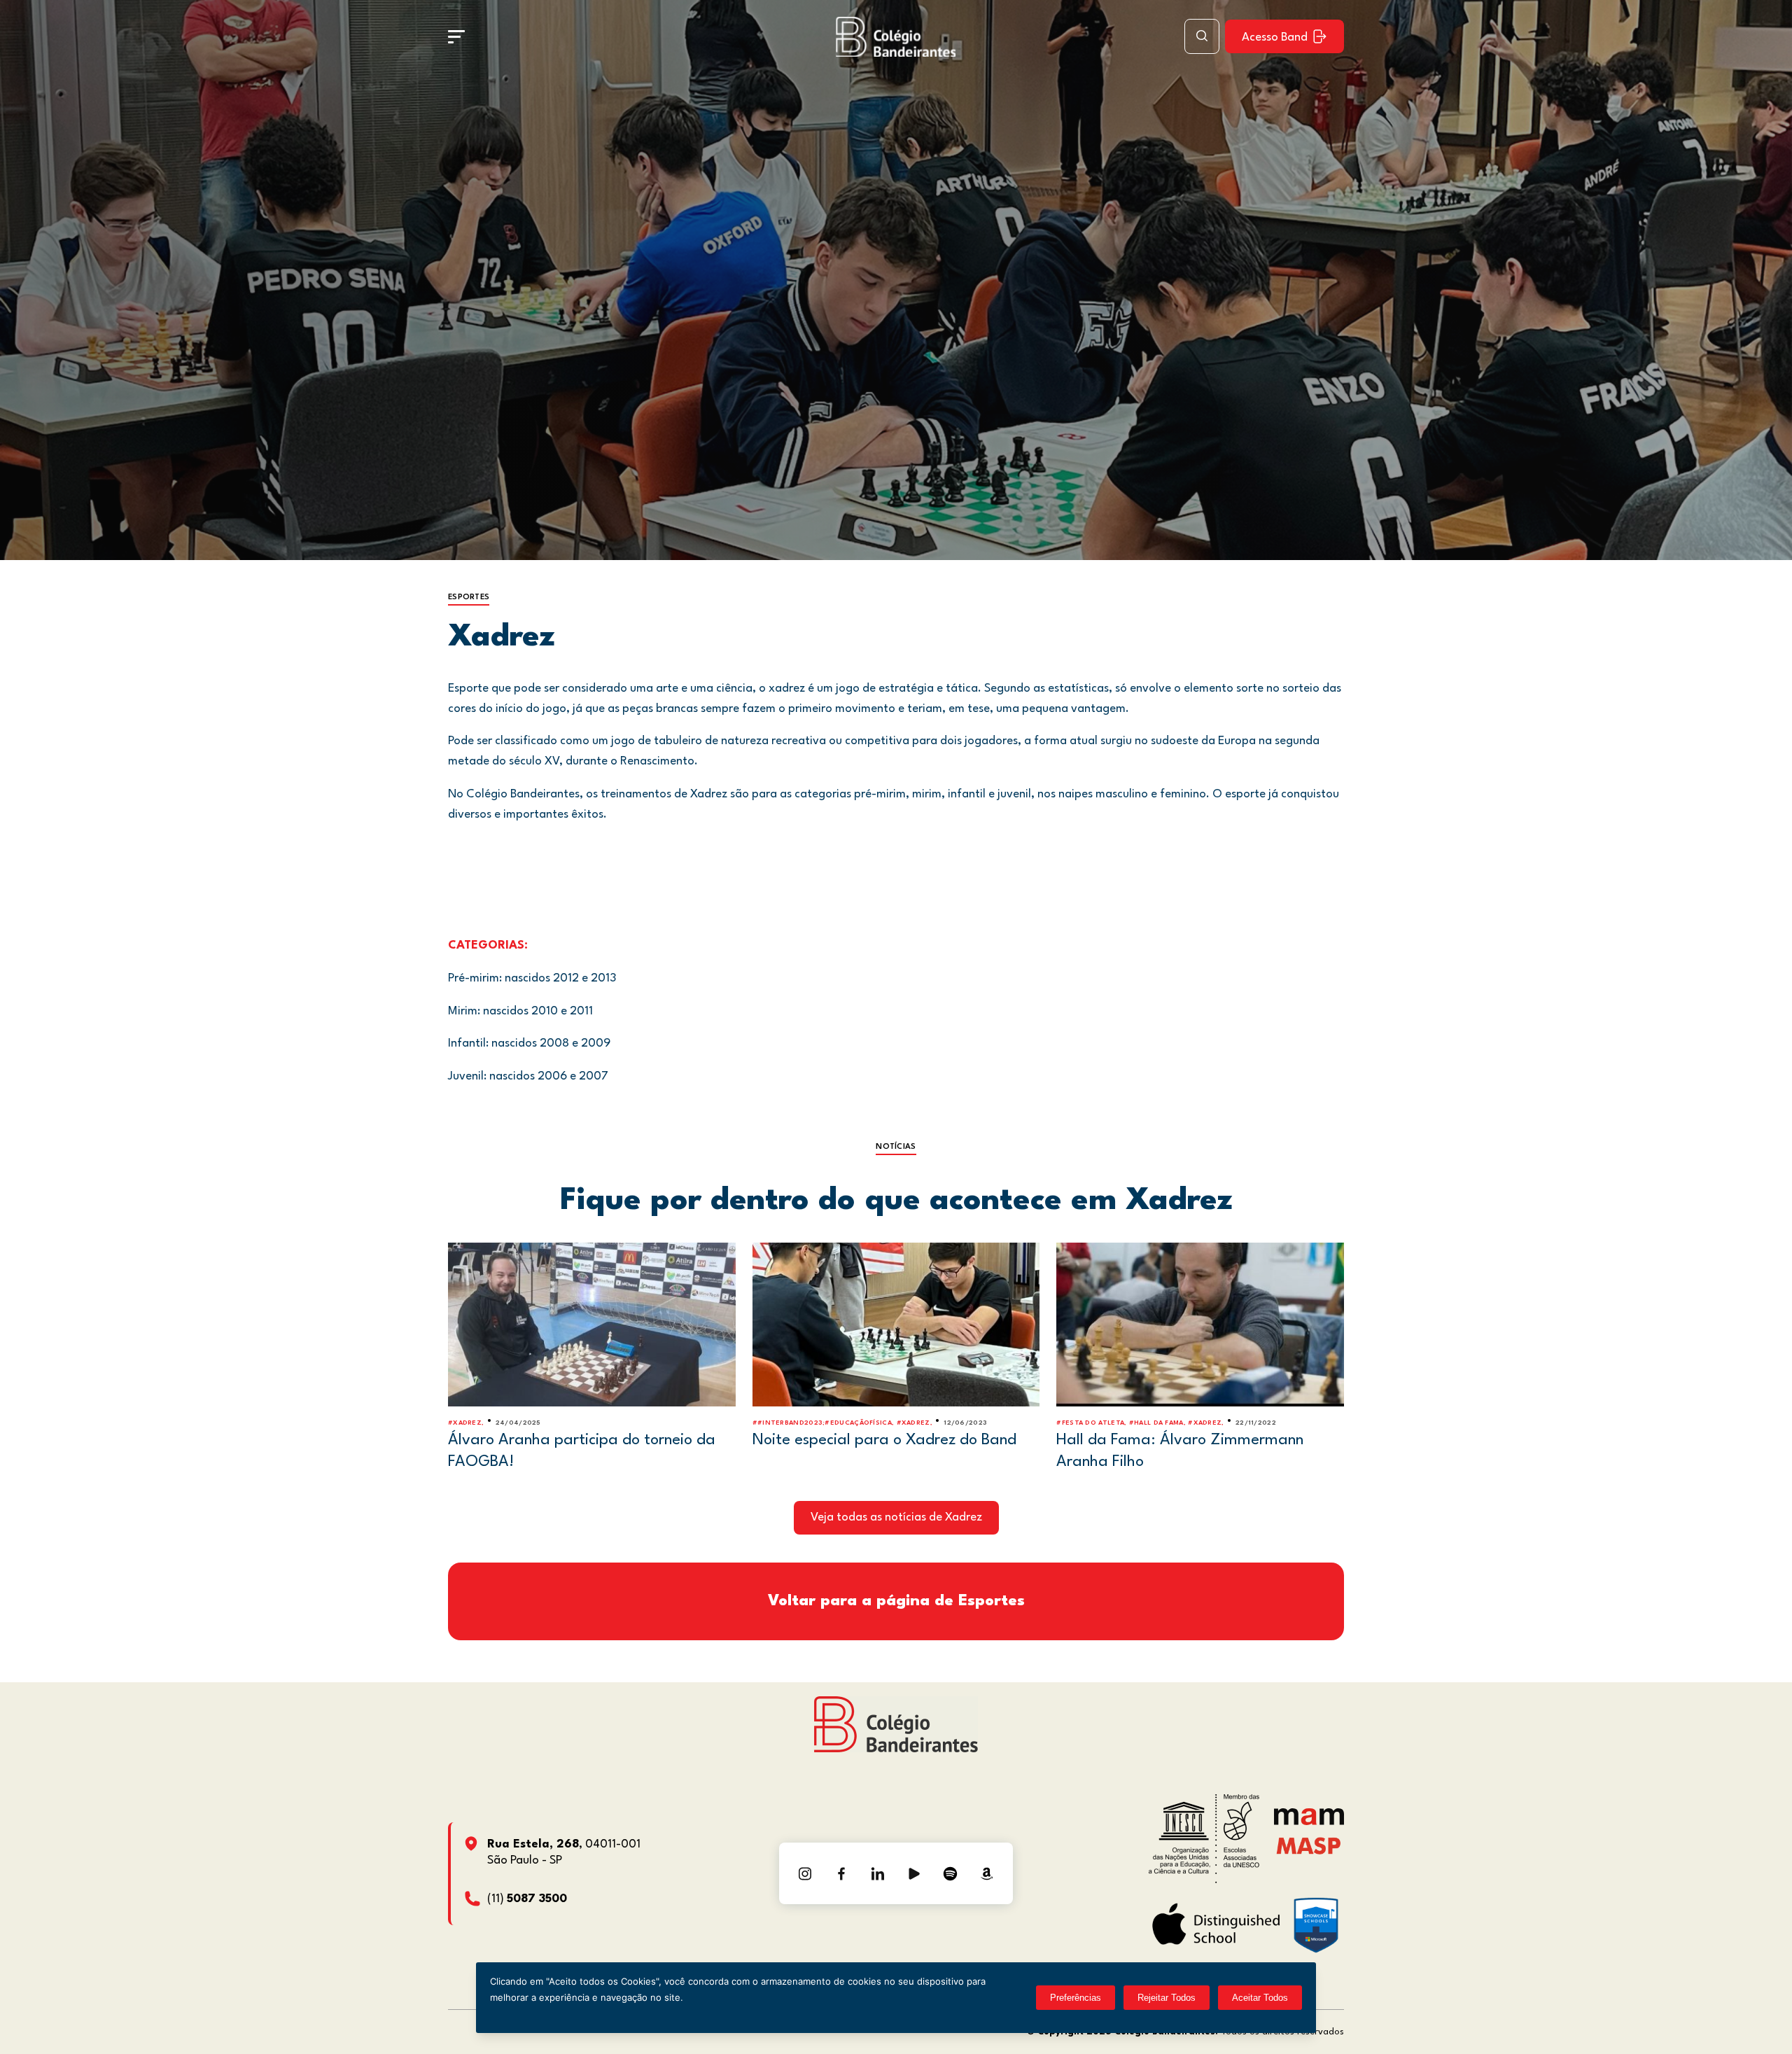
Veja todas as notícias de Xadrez (896, 1517)
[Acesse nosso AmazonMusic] (987, 1873)
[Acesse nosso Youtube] (914, 1873)
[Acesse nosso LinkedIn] (878, 1873)
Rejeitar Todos (1167, 1998)
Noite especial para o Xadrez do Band (884, 1440)
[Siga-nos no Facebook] (841, 1873)
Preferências (1076, 1998)
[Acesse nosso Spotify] (951, 1873)
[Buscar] (1202, 36)
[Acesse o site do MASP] (1309, 1845)
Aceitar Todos (1260, 1998)
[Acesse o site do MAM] (1309, 1822)
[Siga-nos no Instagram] (805, 1873)
